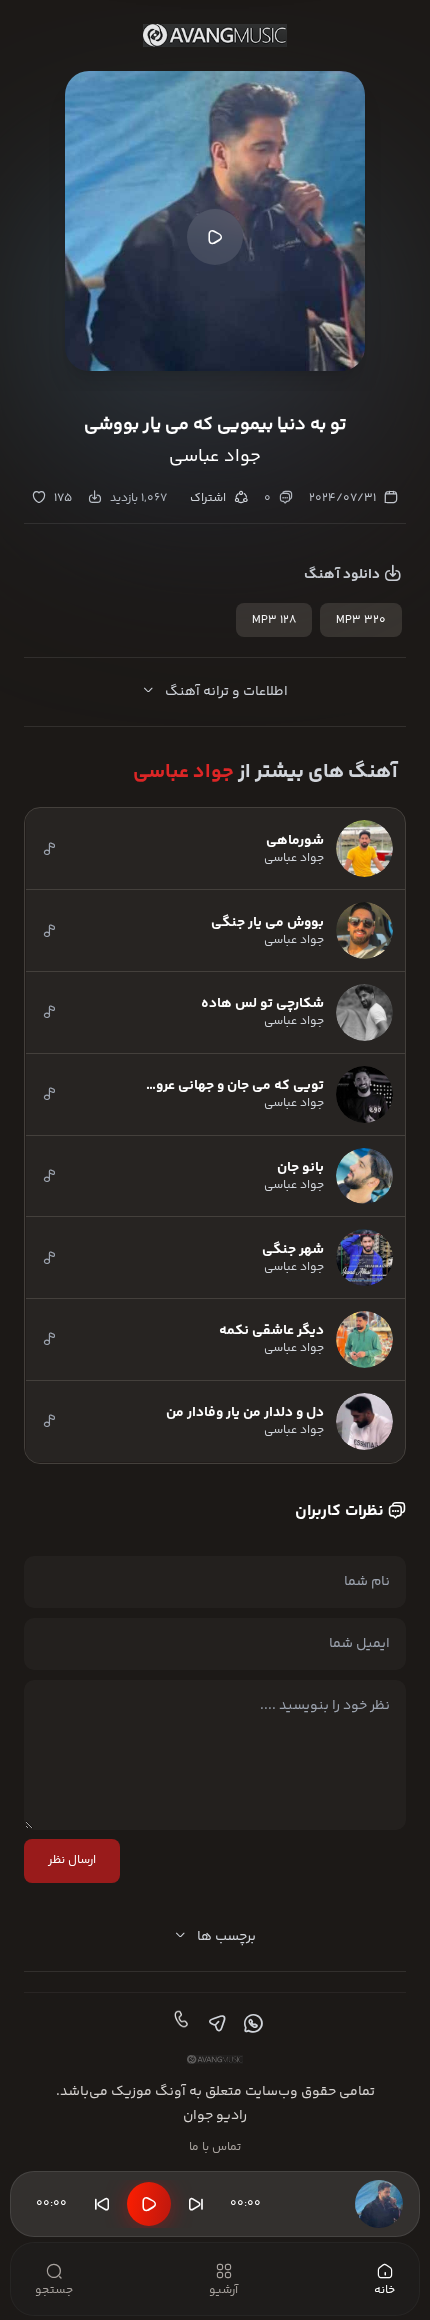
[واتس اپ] (251, 2024)
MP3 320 (361, 620)
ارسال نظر (72, 1860)
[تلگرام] (215, 2024)
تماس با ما (215, 2147)
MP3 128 (274, 620)
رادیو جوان (215, 2116)
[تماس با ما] (179, 2024)
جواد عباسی (183, 772)
